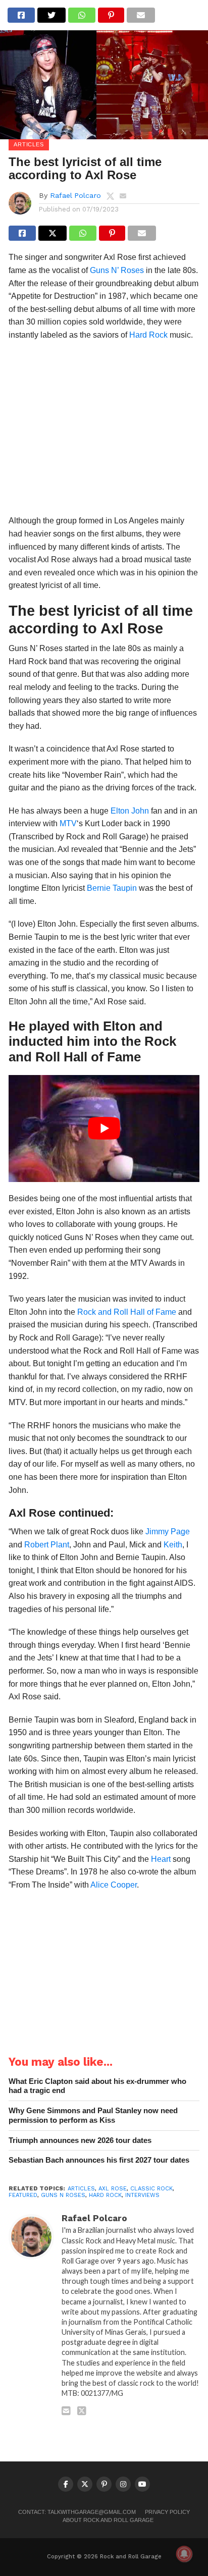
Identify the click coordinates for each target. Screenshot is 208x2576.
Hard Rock (148, 335)
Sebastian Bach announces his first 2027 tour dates (99, 2160)
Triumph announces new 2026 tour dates (80, 2140)
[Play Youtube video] (104, 1129)
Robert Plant (47, 1545)
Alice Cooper (114, 1885)
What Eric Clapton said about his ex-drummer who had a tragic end (97, 2086)
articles (81, 2189)
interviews (142, 2195)
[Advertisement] (104, 431)
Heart (161, 1859)
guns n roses (63, 2195)
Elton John (130, 811)
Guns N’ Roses (117, 270)
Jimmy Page (168, 1532)
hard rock (105, 2195)
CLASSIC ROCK (151, 2189)
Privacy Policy (167, 2512)
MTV (68, 823)
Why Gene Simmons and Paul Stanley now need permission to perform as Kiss (93, 2115)
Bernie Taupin (112, 888)
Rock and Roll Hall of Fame (127, 1312)
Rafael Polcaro (75, 195)
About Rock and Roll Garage (108, 2520)
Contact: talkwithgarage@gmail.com (77, 2512)
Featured (23, 2195)
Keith (173, 1545)
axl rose (113, 2189)
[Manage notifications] (184, 2554)
